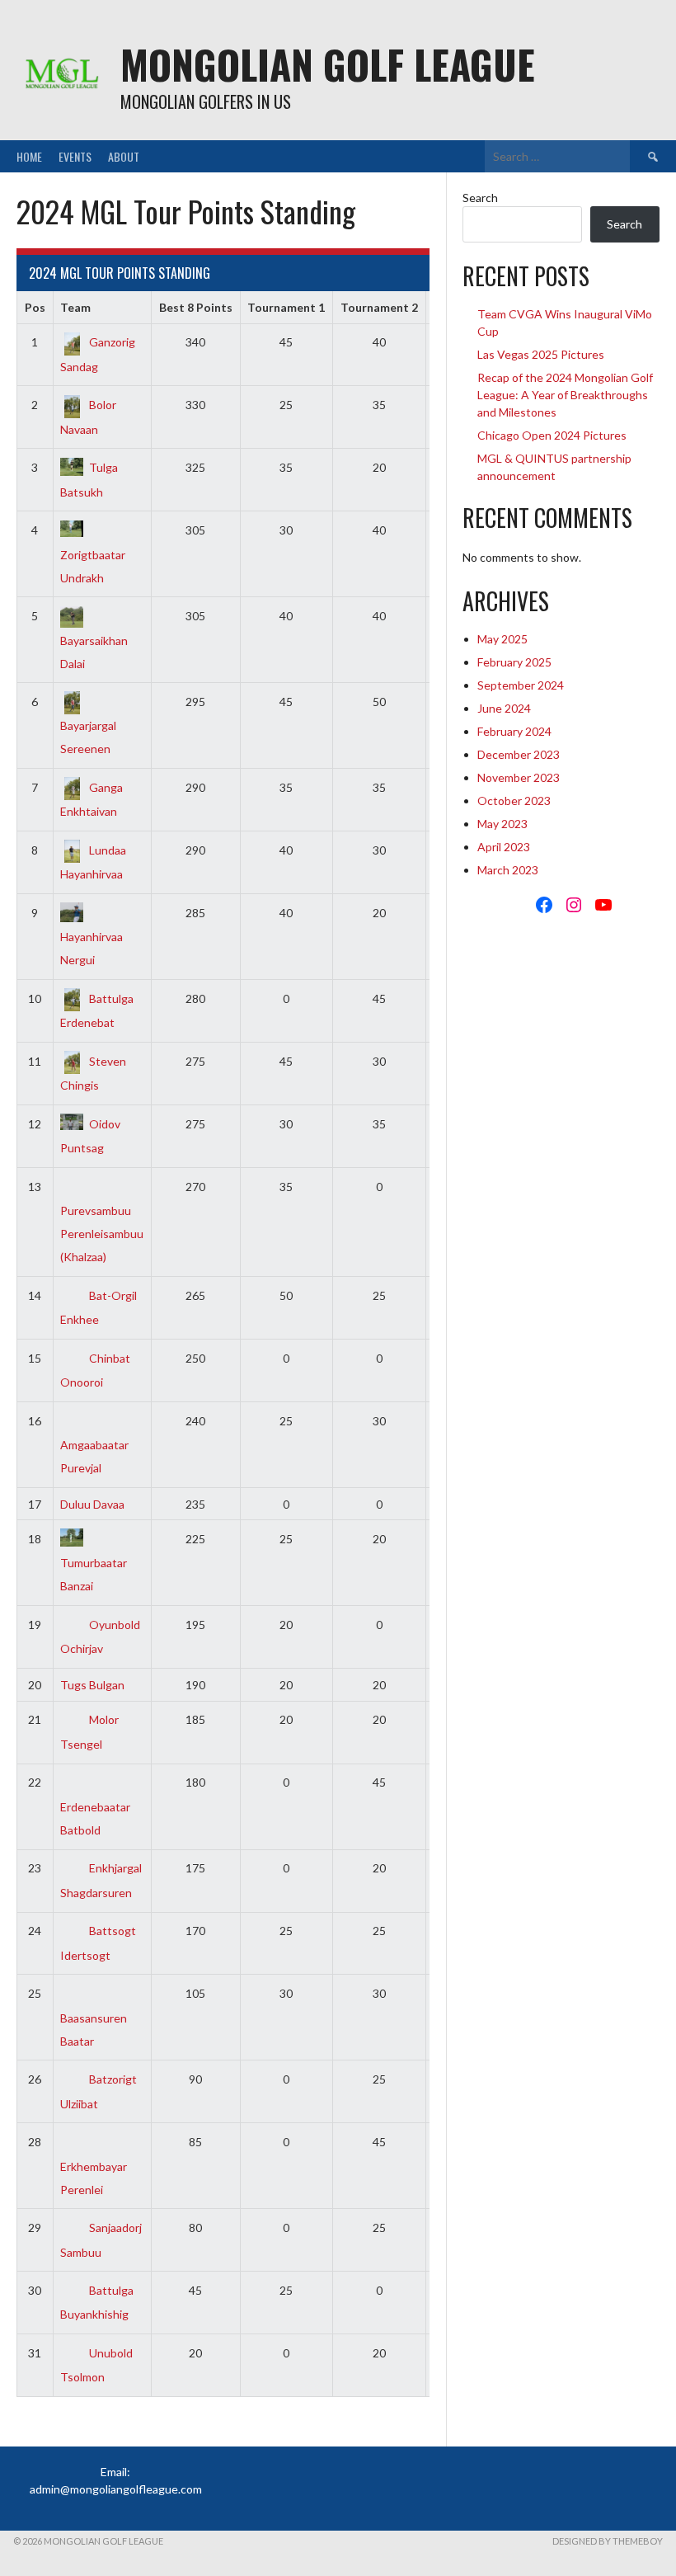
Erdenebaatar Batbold (95, 1818)
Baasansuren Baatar (94, 2029)
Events (75, 156)
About (124, 156)
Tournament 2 (379, 307)
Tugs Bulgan (92, 1685)
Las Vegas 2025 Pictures (541, 354)
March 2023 (508, 870)
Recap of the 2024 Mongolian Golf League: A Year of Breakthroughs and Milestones (565, 395)
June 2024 (504, 708)
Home (29, 156)
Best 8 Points (196, 307)
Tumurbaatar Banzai (94, 1574)
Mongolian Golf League (328, 64)
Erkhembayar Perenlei (94, 2178)
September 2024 (521, 685)
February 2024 (514, 731)
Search (480, 198)
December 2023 (519, 754)
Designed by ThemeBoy (608, 2541)
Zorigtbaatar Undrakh (93, 566)
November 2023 (519, 777)
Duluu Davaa (92, 1504)
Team (75, 307)
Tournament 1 (286, 307)
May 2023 (502, 824)
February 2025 (514, 662)
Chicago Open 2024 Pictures (552, 435)
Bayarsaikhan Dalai (94, 652)
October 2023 (514, 801)
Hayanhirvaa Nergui (92, 948)
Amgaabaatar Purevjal (94, 1456)
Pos (35, 307)
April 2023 (504, 847)
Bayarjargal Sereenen (88, 737)
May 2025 (502, 639)
